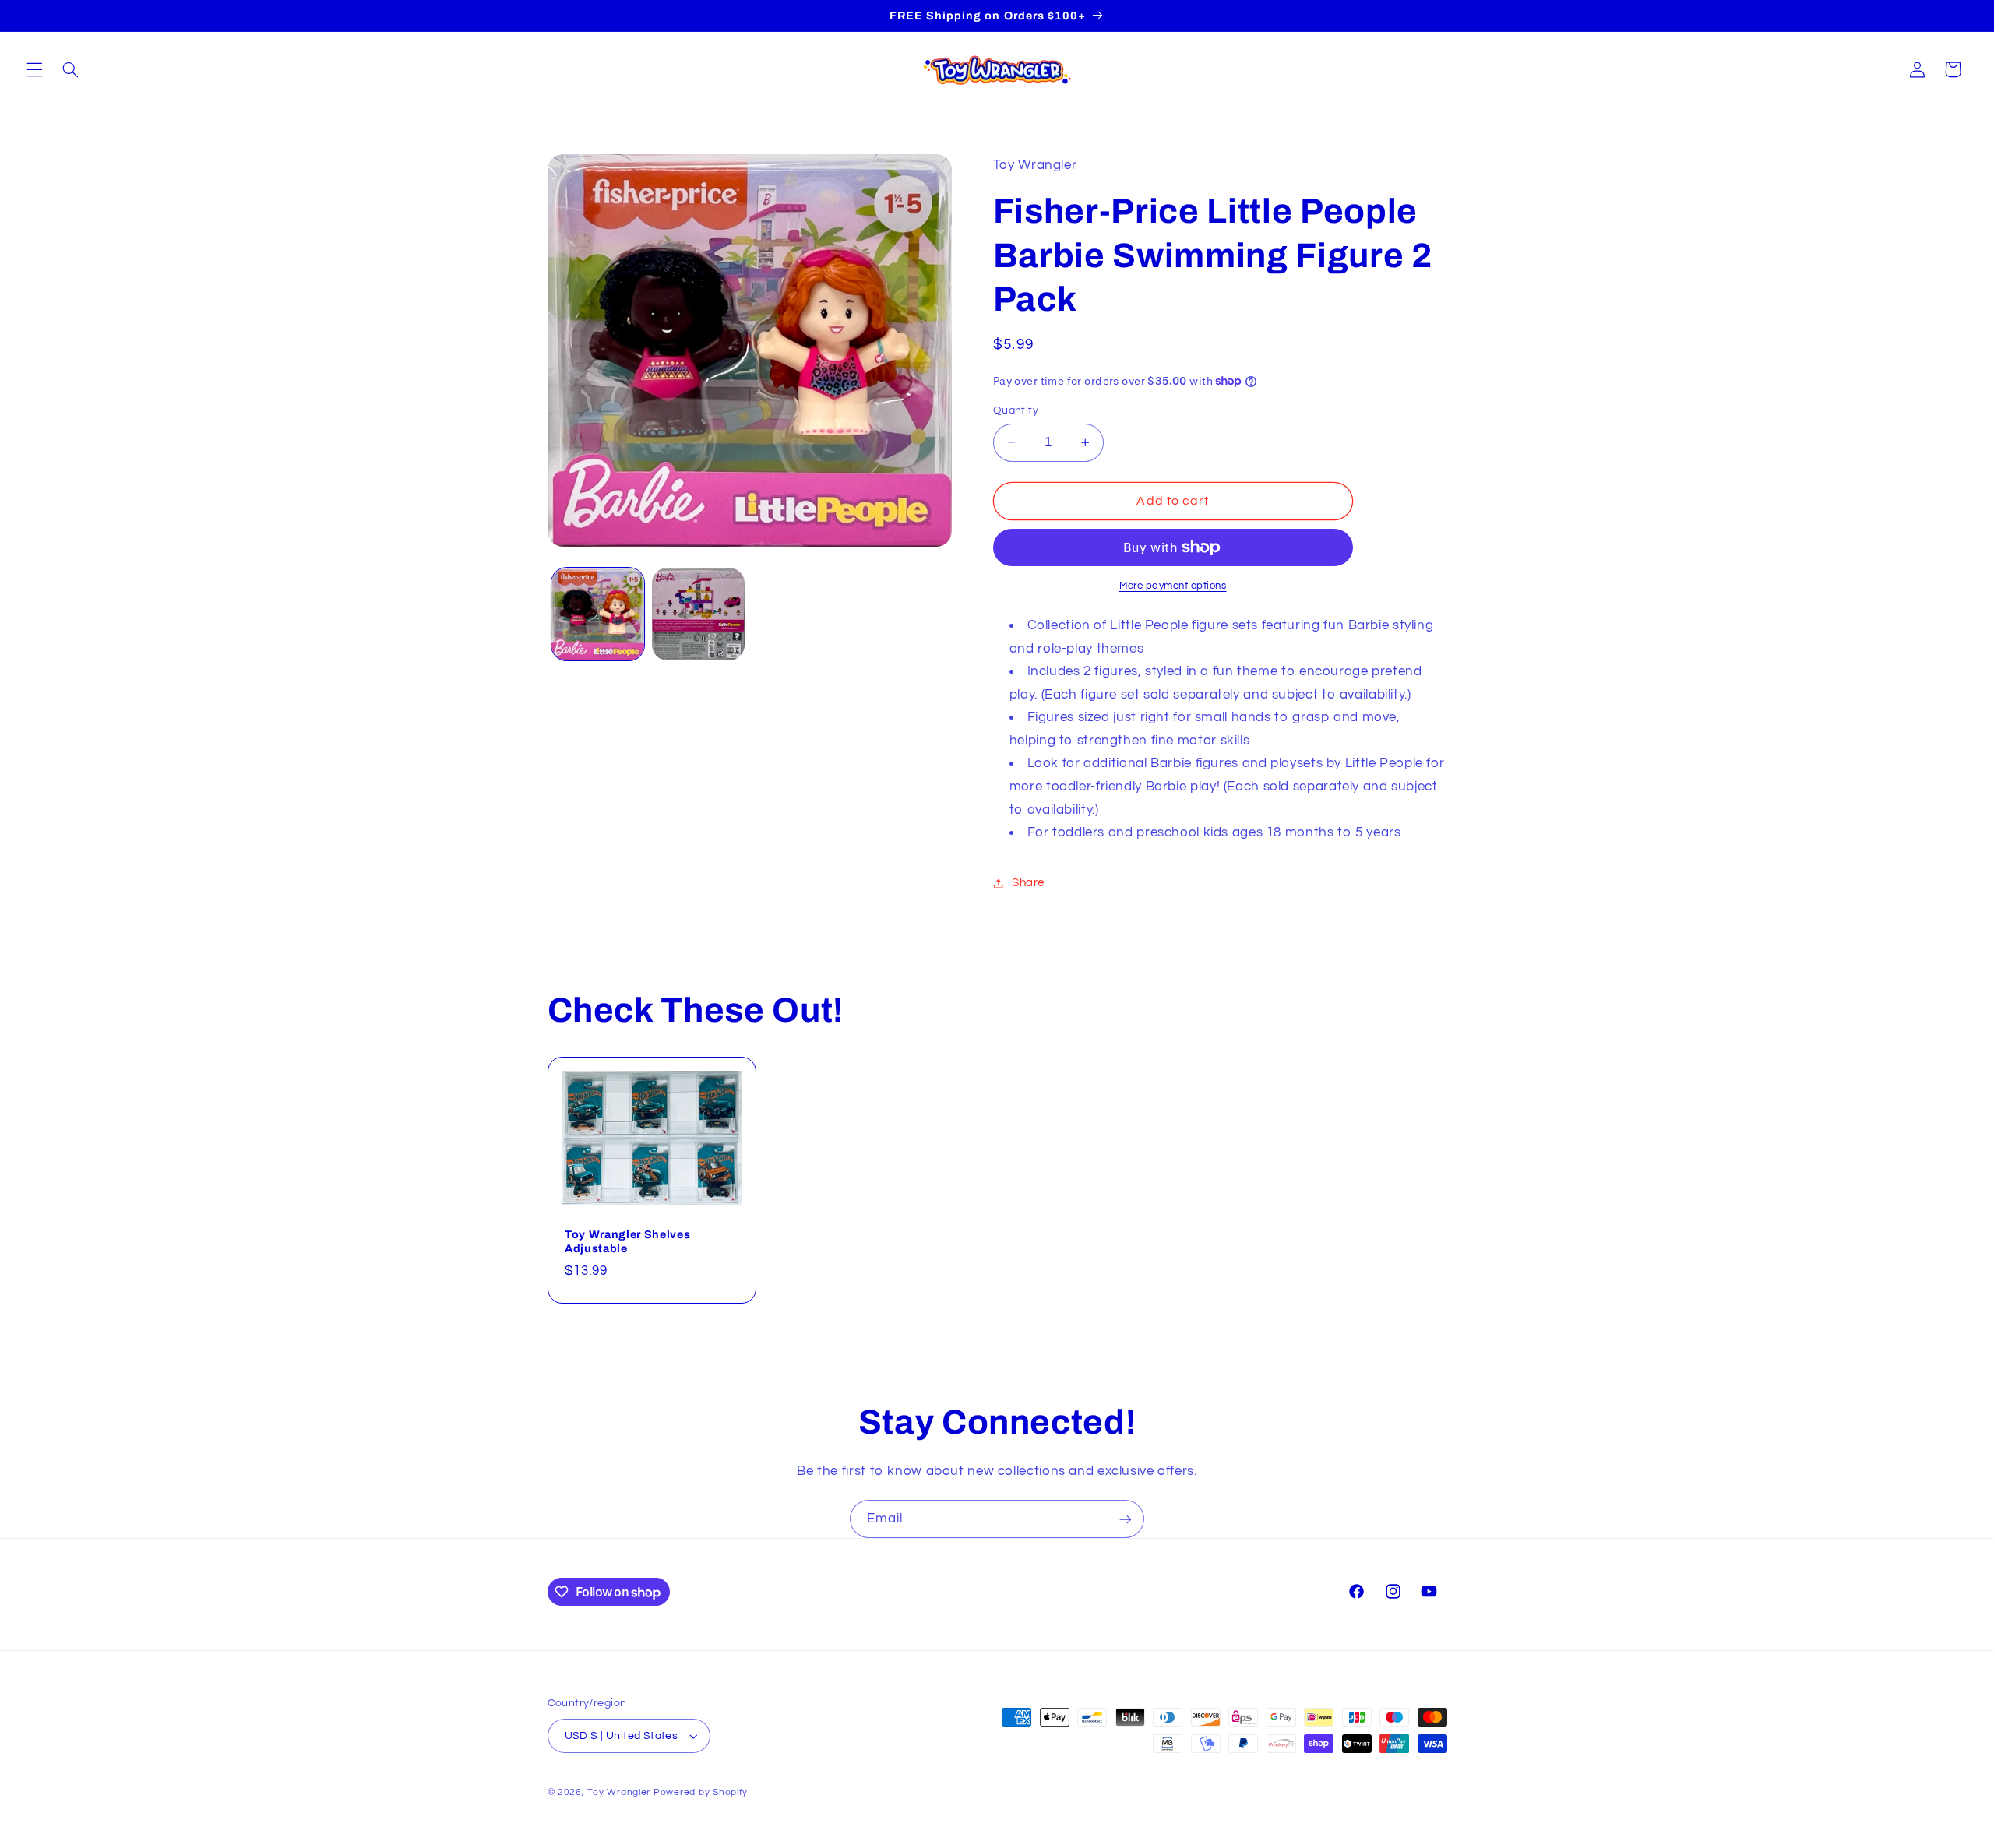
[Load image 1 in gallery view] (598, 614)
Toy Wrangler (619, 1792)
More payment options (1173, 586)
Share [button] (1028, 883)
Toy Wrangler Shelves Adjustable (627, 1241)
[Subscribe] (1126, 1519)
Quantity (1016, 410)
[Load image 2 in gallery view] (698, 614)
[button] (34, 69)
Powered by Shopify (701, 1792)
